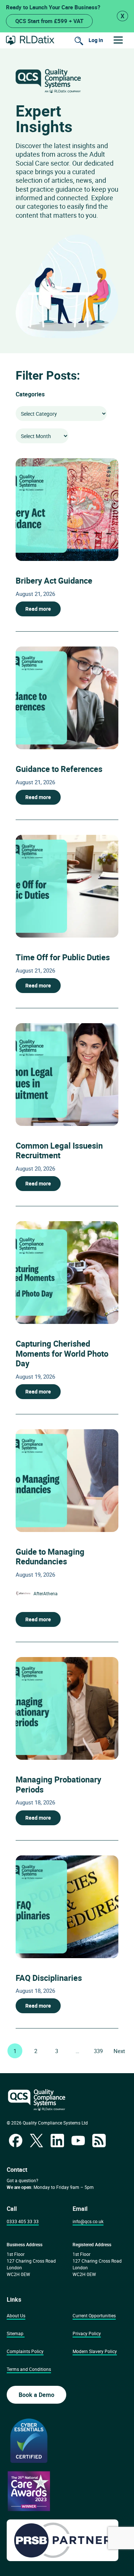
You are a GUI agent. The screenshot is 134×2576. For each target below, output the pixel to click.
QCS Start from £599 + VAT (49, 21)
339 (98, 2051)
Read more (38, 609)
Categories (30, 394)
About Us (16, 2315)
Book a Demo (36, 2395)
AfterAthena (46, 1593)
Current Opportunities (94, 2315)
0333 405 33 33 (23, 2221)
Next (119, 2051)
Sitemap (15, 2333)
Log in (96, 40)
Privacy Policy (87, 2333)
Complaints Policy (25, 2351)
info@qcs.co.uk (88, 2221)
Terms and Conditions (29, 2369)
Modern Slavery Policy (95, 2351)
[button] (118, 40)
